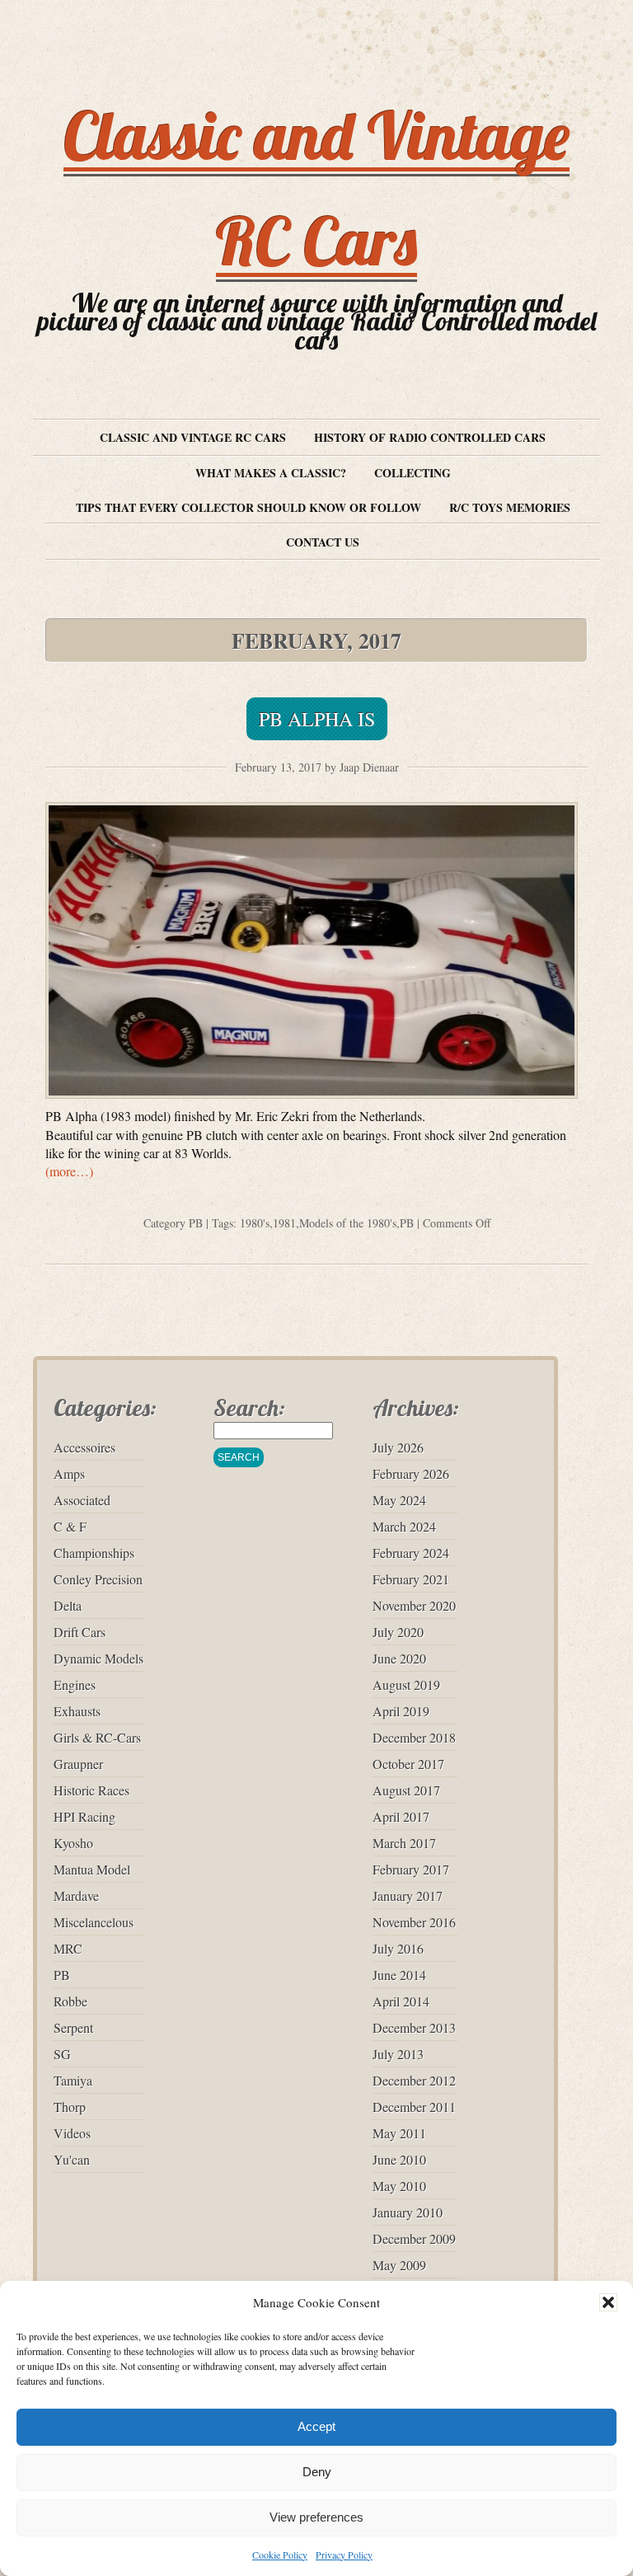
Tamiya (73, 2080)
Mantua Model (92, 1869)
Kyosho (73, 1843)
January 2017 (408, 1896)
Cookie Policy (280, 2555)
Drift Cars (80, 1632)
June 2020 (399, 1658)
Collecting (413, 473)
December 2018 (414, 1737)
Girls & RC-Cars (97, 1737)
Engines (75, 1684)
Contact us (323, 542)
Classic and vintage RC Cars (193, 437)
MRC (68, 1948)
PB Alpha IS (317, 719)
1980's (255, 1223)
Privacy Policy (344, 2555)
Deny (317, 2472)
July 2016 (398, 1948)
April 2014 (401, 2001)
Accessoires (84, 1447)
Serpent (73, 2027)
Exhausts (77, 1711)
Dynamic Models (98, 1658)
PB (196, 1223)
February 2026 (411, 1473)
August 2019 (406, 1684)
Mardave (76, 1896)
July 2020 (398, 1632)
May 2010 (399, 2186)
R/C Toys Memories (510, 507)
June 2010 (399, 2159)
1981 (284, 1223)
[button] (608, 2302)
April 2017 (401, 1816)
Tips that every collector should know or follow (249, 507)
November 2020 (414, 1605)
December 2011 (414, 2107)
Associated (82, 1500)
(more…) (69, 1171)
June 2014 (399, 1975)
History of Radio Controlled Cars (430, 437)
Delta (68, 1605)
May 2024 (399, 1500)
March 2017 (404, 1843)
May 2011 (399, 2133)
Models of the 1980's (348, 1223)
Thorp (70, 2107)
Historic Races (91, 1790)
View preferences (316, 2517)
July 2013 (398, 2054)
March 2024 (404, 1526)
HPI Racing (84, 1816)
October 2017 (408, 1764)
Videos (72, 2133)
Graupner (78, 1764)
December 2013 (414, 2027)
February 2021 (411, 1579)
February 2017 (411, 1869)
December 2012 (414, 2080)
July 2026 (398, 1447)
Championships (94, 1553)
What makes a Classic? (271, 473)
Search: (249, 1408)
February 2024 (411, 1553)
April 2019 (401, 1711)
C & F (70, 1526)
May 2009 (399, 2265)
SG (62, 2054)
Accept (316, 2426)
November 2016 (414, 1922)
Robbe (70, 2001)
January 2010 (408, 2212)
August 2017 (406, 1790)
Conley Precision (98, 1579)
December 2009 (414, 2238)
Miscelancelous (94, 1922)
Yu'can (72, 2159)
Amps (69, 1473)
